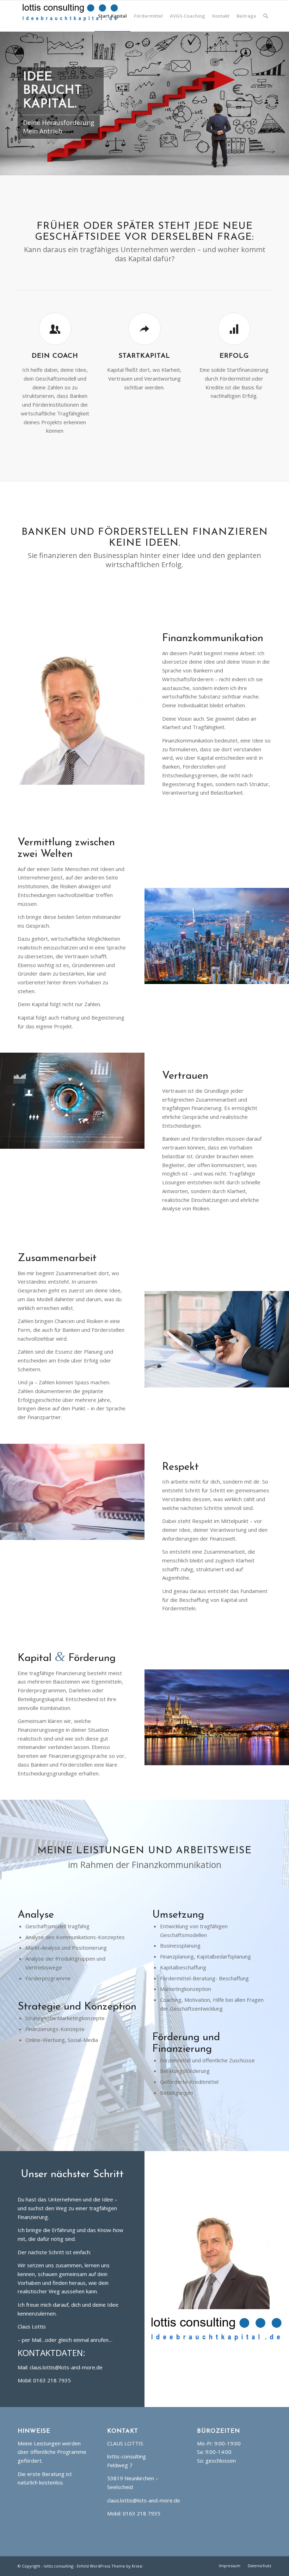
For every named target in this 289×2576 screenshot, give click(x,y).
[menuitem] (112, 16)
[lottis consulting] (70, 16)
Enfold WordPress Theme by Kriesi (110, 2566)
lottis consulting (59, 2566)
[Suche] (266, 16)
